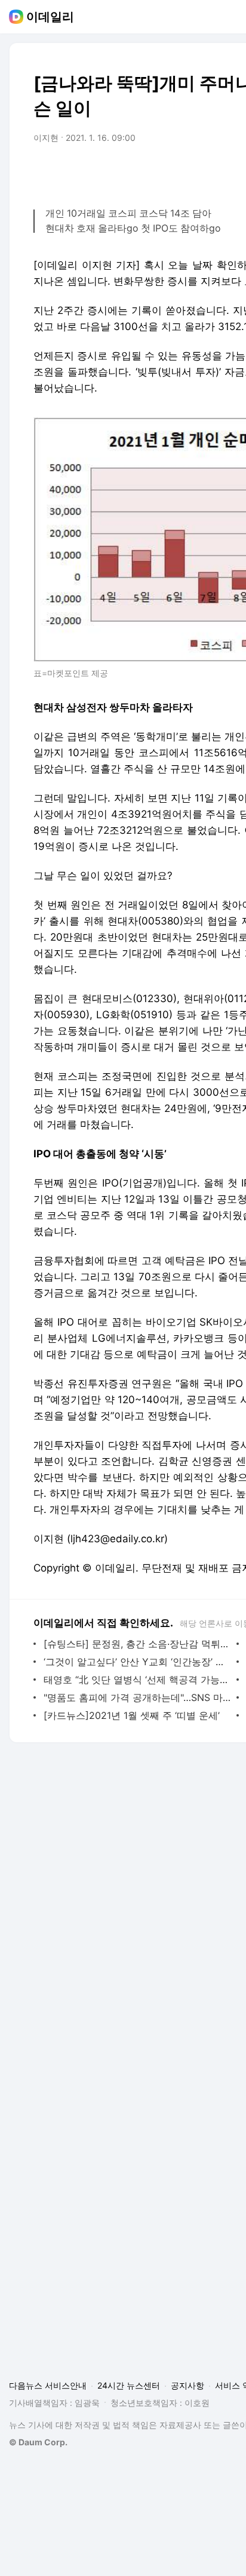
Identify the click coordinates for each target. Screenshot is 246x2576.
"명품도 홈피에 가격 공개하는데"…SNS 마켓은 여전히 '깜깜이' (137, 1697)
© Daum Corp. (38, 2442)
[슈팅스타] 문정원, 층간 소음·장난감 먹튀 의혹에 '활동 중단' (137, 1644)
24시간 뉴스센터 (129, 2385)
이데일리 (50, 17)
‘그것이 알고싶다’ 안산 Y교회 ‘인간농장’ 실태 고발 (137, 1662)
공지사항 (187, 2385)
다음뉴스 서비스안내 (48, 2385)
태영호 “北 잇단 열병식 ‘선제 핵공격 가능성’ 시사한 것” (137, 1680)
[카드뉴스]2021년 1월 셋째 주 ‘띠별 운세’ (132, 1715)
